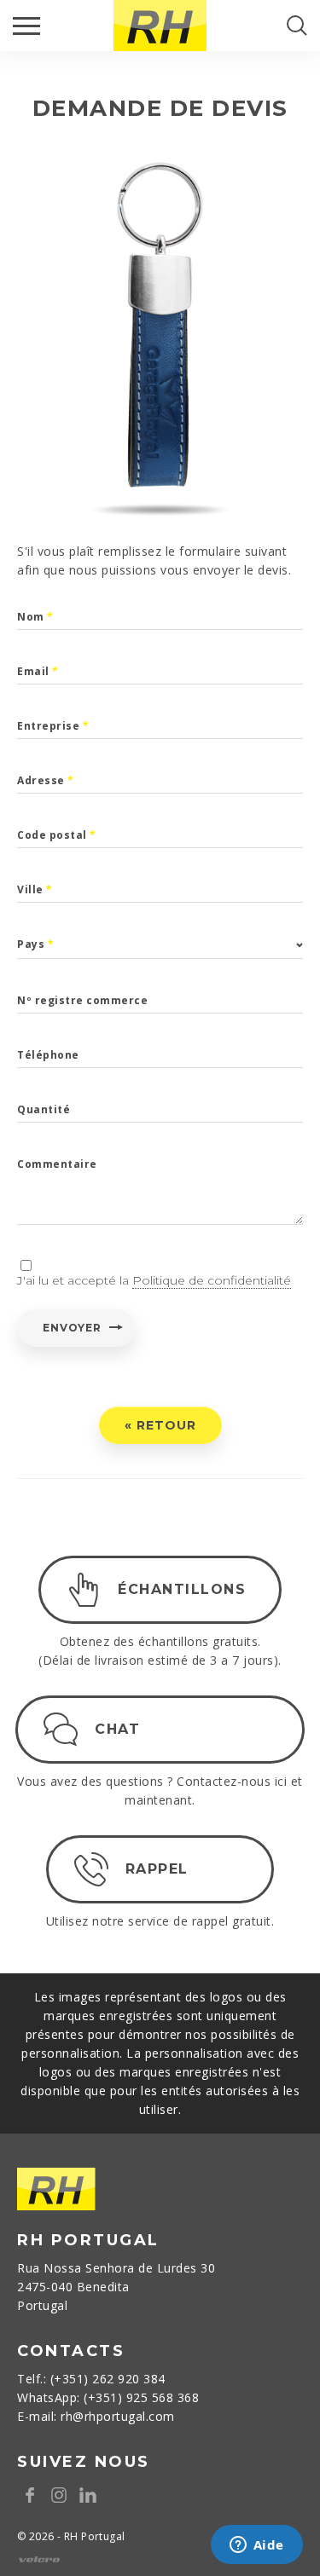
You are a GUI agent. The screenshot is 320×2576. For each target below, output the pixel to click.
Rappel (157, 1869)
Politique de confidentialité (212, 1280)
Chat (117, 1729)
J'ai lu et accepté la (154, 1280)
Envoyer (72, 1328)
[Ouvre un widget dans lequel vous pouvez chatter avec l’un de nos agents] (256, 2546)
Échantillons (182, 1589)
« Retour (160, 1425)
